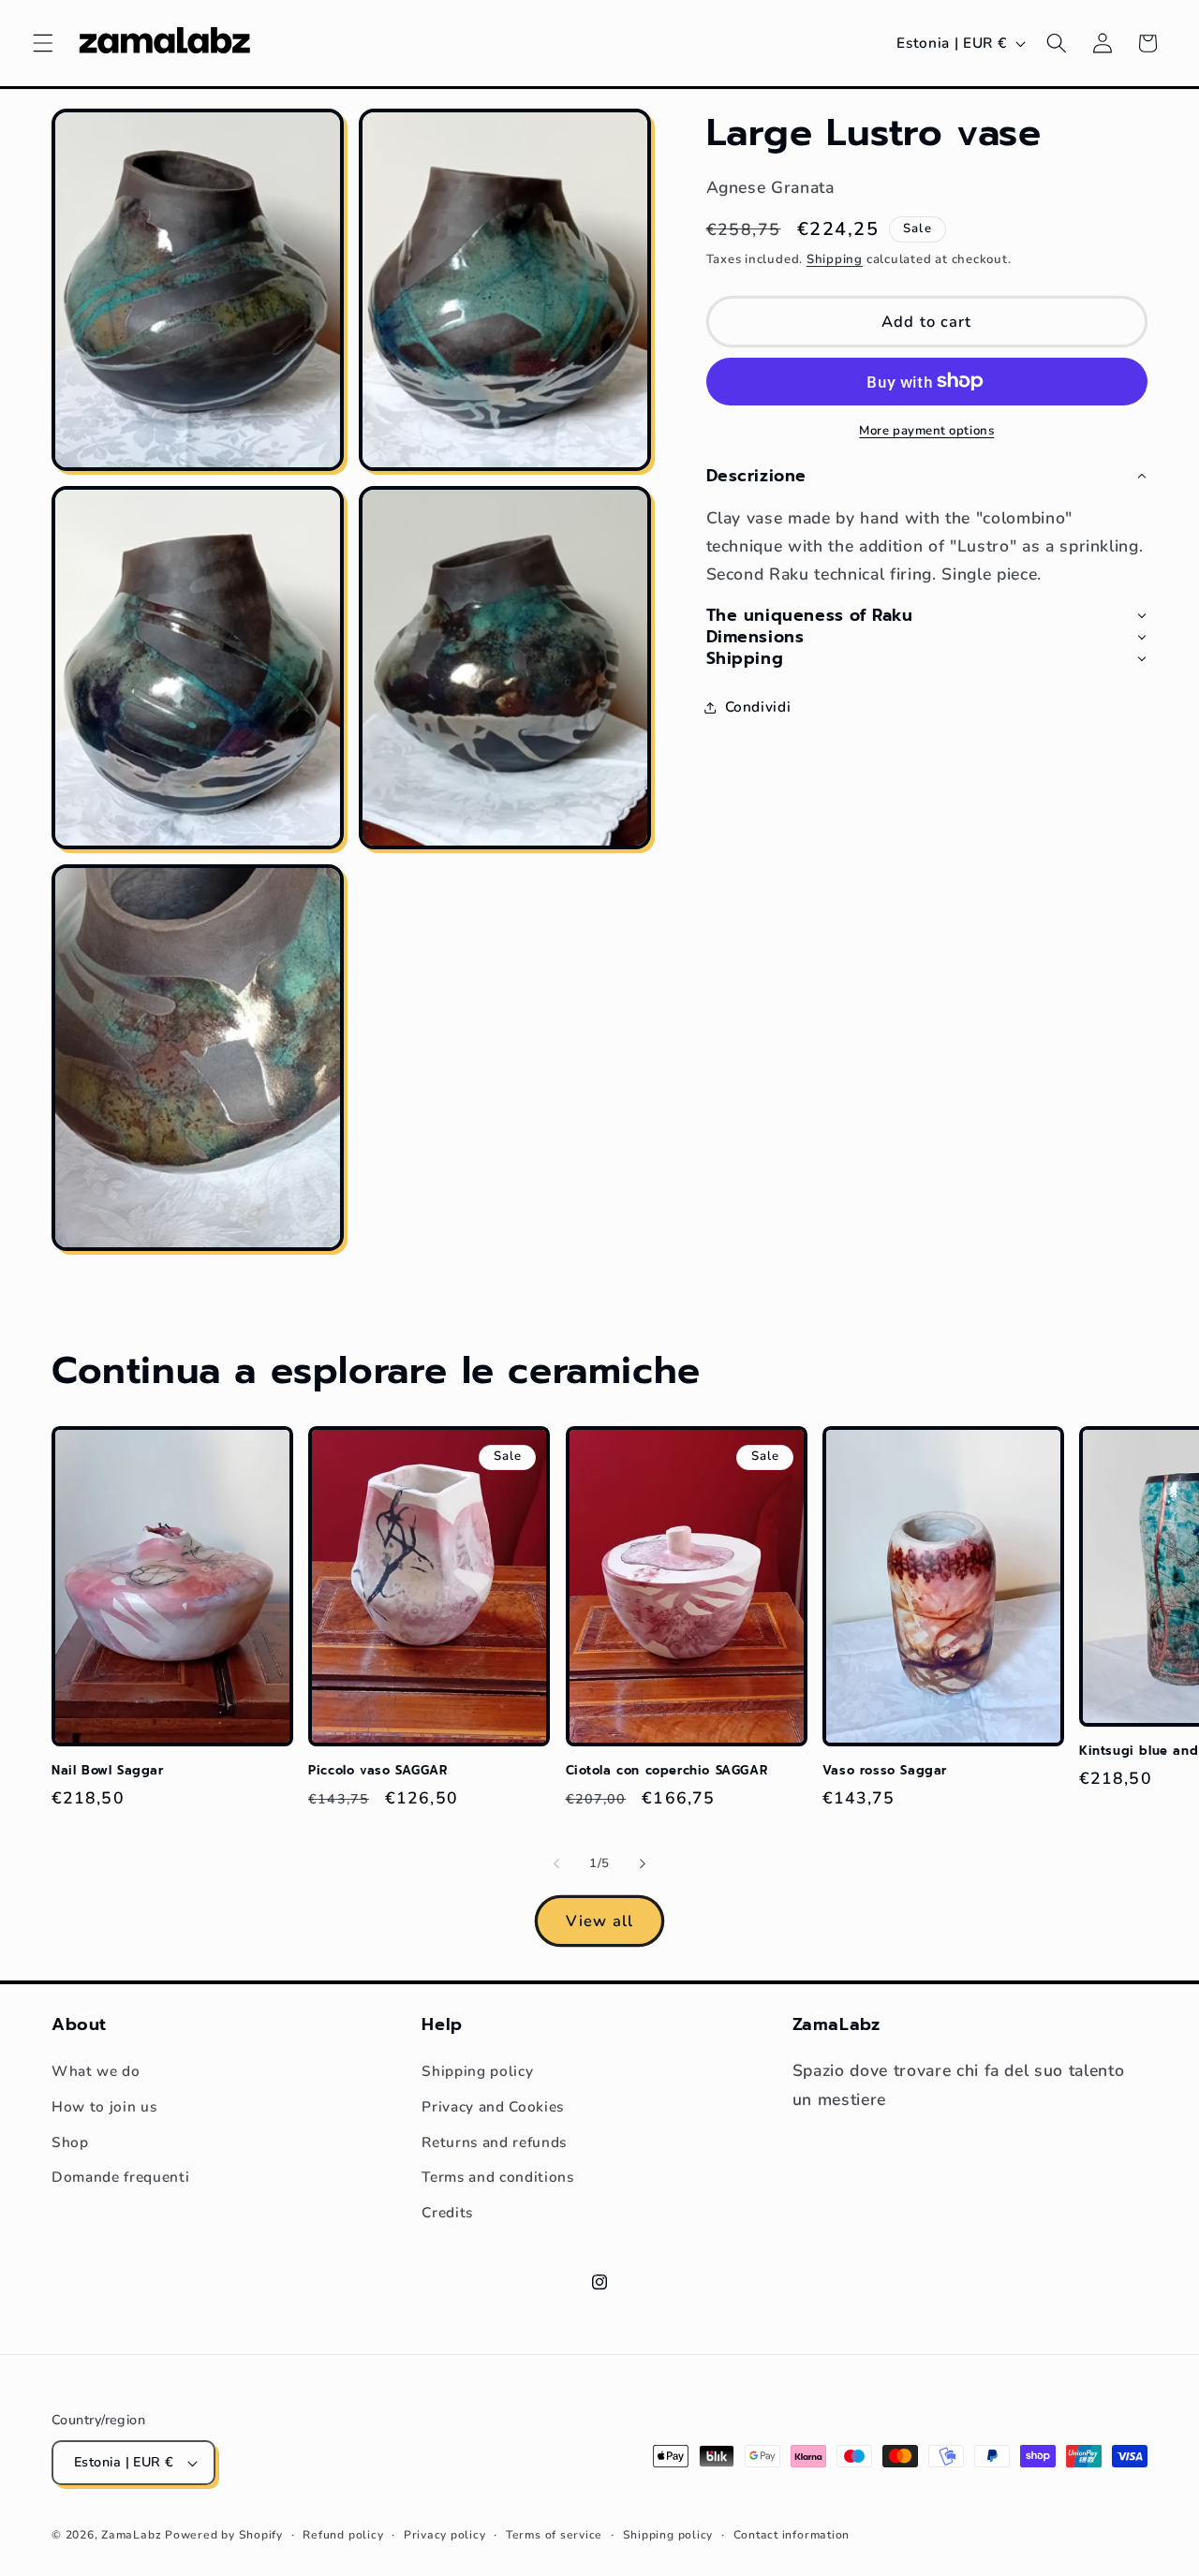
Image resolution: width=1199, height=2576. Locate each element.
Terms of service (554, 2535)
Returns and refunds (494, 2142)
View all (599, 1921)
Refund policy (343, 2535)
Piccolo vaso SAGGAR (377, 1771)
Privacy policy (445, 2535)
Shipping (835, 258)
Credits (447, 2212)
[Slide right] (643, 1864)
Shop (70, 2142)
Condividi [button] (758, 707)
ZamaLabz (131, 2535)
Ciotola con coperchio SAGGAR (667, 1771)
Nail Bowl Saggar (108, 1771)
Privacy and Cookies (493, 2106)
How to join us (104, 2106)
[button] (43, 43)
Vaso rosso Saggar (885, 1771)
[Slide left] (556, 1864)
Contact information (792, 2535)
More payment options (926, 430)
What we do (96, 2071)
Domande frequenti (120, 2177)
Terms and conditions (497, 2177)
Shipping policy (477, 2071)
